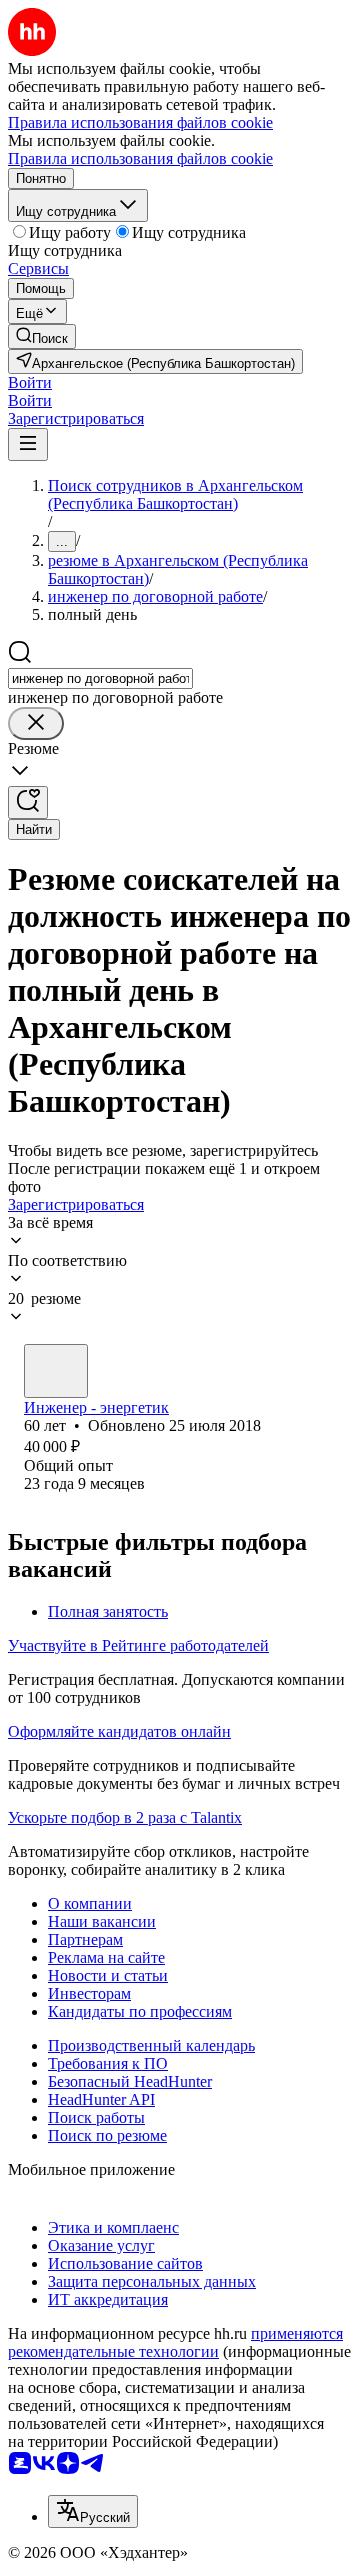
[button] (30, 382)
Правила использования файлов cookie (140, 158)
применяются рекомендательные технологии (175, 2342)
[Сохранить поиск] (28, 802)
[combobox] (100, 678)
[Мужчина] (56, 1371)
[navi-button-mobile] (28, 444)
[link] (42, 336)
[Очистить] (36, 723)
